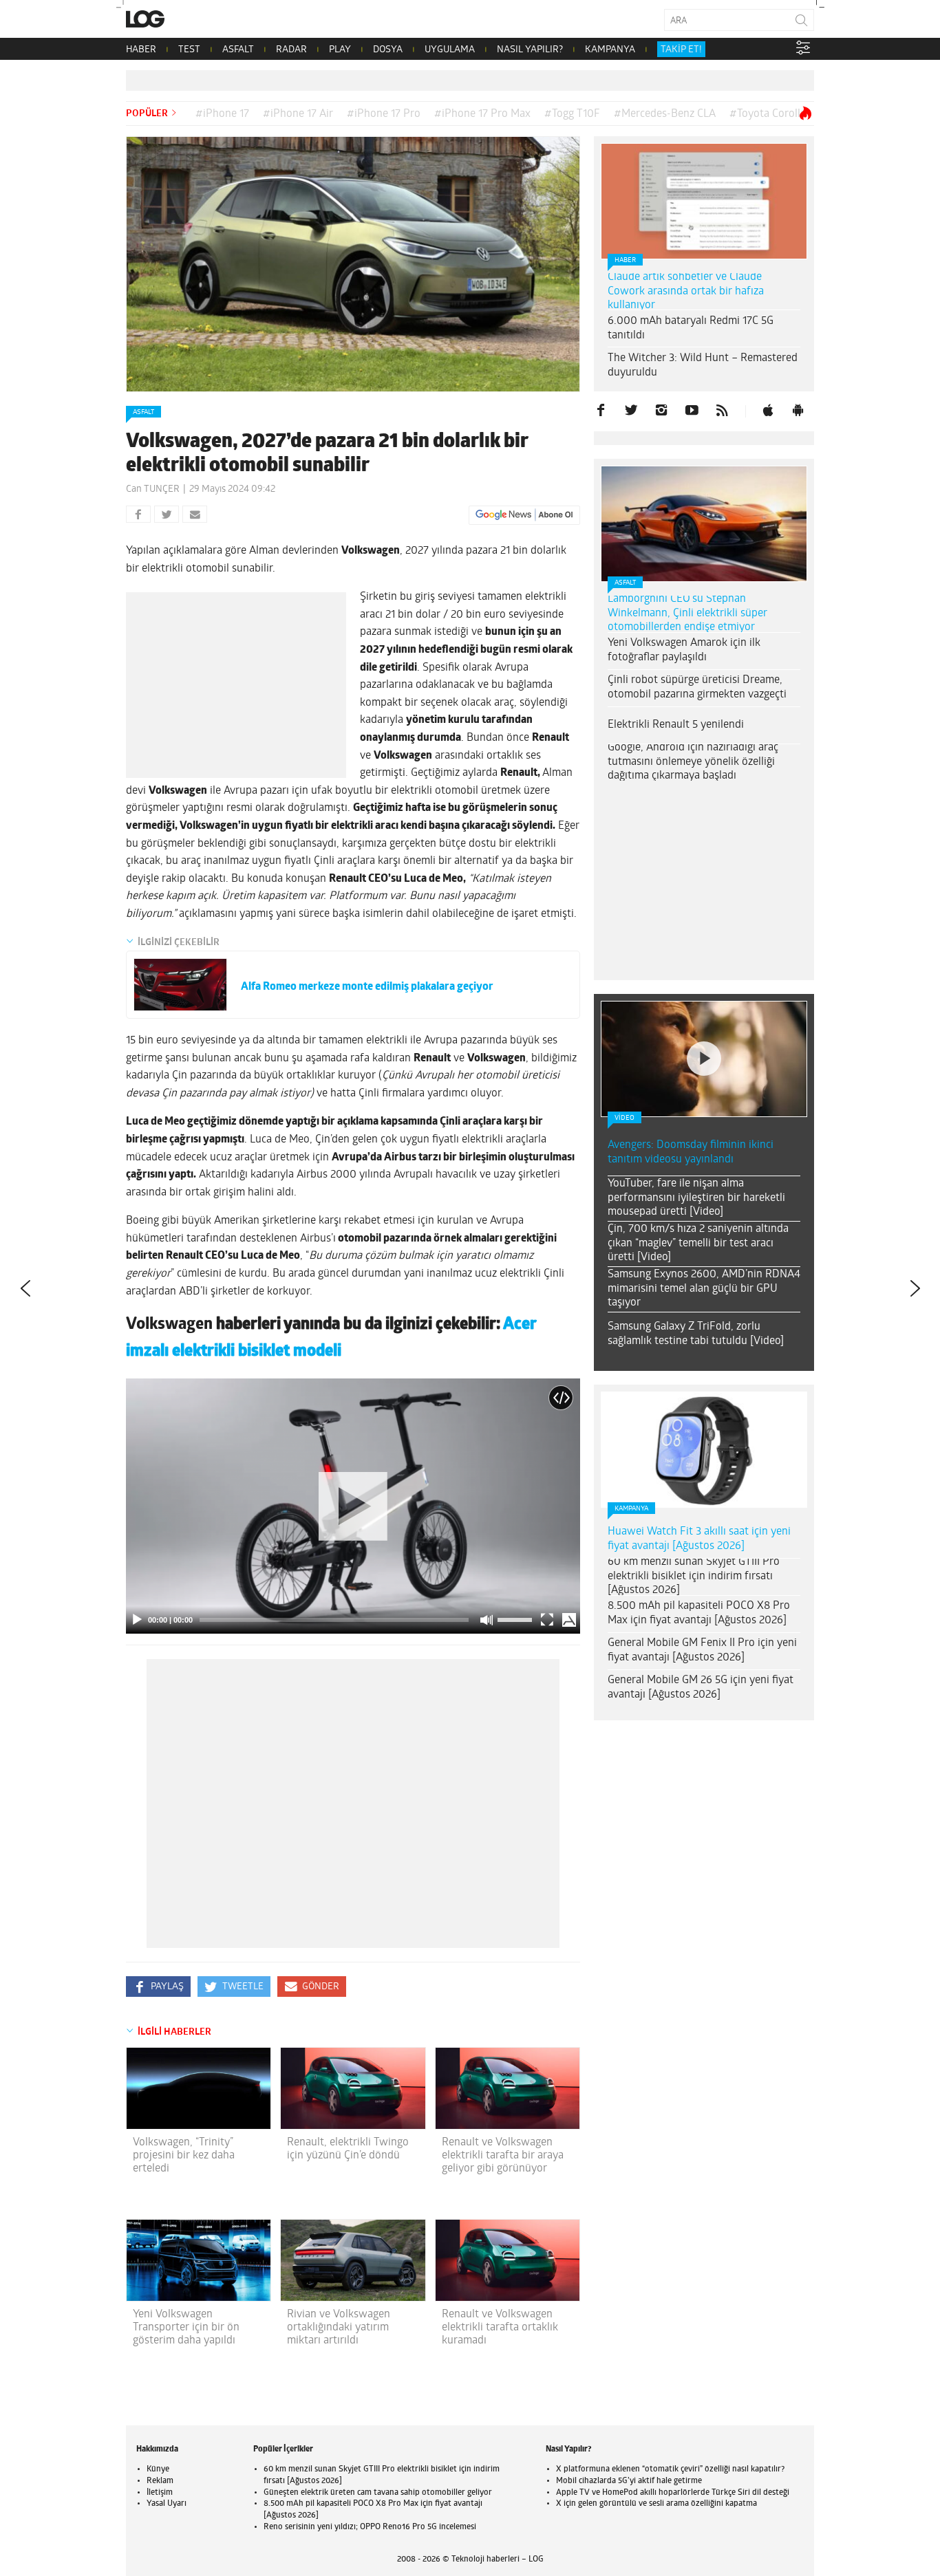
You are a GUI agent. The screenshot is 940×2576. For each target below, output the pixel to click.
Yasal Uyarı (167, 2504)
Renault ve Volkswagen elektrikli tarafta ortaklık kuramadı (500, 2328)
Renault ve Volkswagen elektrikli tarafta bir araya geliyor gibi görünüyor (503, 2156)
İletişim (160, 2493)
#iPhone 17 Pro (384, 114)
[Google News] (524, 515)
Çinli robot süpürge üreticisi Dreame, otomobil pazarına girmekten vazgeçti (697, 688)
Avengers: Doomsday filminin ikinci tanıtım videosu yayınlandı (691, 1152)
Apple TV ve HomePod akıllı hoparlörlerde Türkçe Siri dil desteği (673, 2493)
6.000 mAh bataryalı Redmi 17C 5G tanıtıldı (691, 328)
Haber (625, 260)
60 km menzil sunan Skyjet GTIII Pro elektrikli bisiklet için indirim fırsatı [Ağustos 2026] (694, 1577)
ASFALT (238, 50)
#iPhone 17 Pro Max (482, 114)
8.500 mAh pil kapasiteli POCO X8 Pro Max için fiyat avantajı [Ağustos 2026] (699, 1613)
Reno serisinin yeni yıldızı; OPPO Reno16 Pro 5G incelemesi (370, 2527)
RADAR (291, 50)
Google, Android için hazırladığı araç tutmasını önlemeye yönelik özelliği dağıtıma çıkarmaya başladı (693, 762)
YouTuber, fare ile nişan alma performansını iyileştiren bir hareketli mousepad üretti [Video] (696, 1198)
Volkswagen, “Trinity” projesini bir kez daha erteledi (184, 2156)
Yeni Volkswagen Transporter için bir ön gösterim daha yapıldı (186, 2328)
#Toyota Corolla (768, 114)
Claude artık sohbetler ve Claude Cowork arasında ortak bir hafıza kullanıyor (686, 292)
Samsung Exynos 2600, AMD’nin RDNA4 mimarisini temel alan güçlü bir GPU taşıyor (704, 1289)
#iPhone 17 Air (298, 114)
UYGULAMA (450, 50)
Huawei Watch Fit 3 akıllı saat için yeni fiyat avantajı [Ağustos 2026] (699, 1539)
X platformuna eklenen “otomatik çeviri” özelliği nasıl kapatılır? (670, 2469)
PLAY (340, 50)
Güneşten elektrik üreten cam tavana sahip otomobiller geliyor (378, 2493)
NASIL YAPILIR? (530, 50)
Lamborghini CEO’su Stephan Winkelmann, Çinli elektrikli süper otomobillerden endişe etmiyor (687, 614)
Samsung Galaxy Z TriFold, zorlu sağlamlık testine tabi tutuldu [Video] (696, 1334)
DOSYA (388, 50)
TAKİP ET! (681, 50)
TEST (189, 50)
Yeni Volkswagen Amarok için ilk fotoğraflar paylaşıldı (684, 650)
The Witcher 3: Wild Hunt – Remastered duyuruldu (703, 366)
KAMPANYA (610, 50)
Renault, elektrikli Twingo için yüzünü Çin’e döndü (348, 2149)
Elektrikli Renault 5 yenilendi (676, 725)
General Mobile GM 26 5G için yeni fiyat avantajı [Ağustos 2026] (701, 1688)
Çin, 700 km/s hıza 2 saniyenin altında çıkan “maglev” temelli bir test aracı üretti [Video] (698, 1244)
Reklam (160, 2481)
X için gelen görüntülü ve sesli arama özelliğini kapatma (656, 2504)
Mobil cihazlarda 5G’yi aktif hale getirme (629, 2481)
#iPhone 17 (222, 114)
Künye (158, 2469)
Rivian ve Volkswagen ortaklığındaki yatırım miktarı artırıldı (339, 2328)
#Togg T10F (572, 114)
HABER (141, 50)
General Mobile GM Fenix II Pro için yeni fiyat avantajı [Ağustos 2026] (702, 1650)
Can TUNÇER (153, 489)
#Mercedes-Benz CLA (665, 114)
